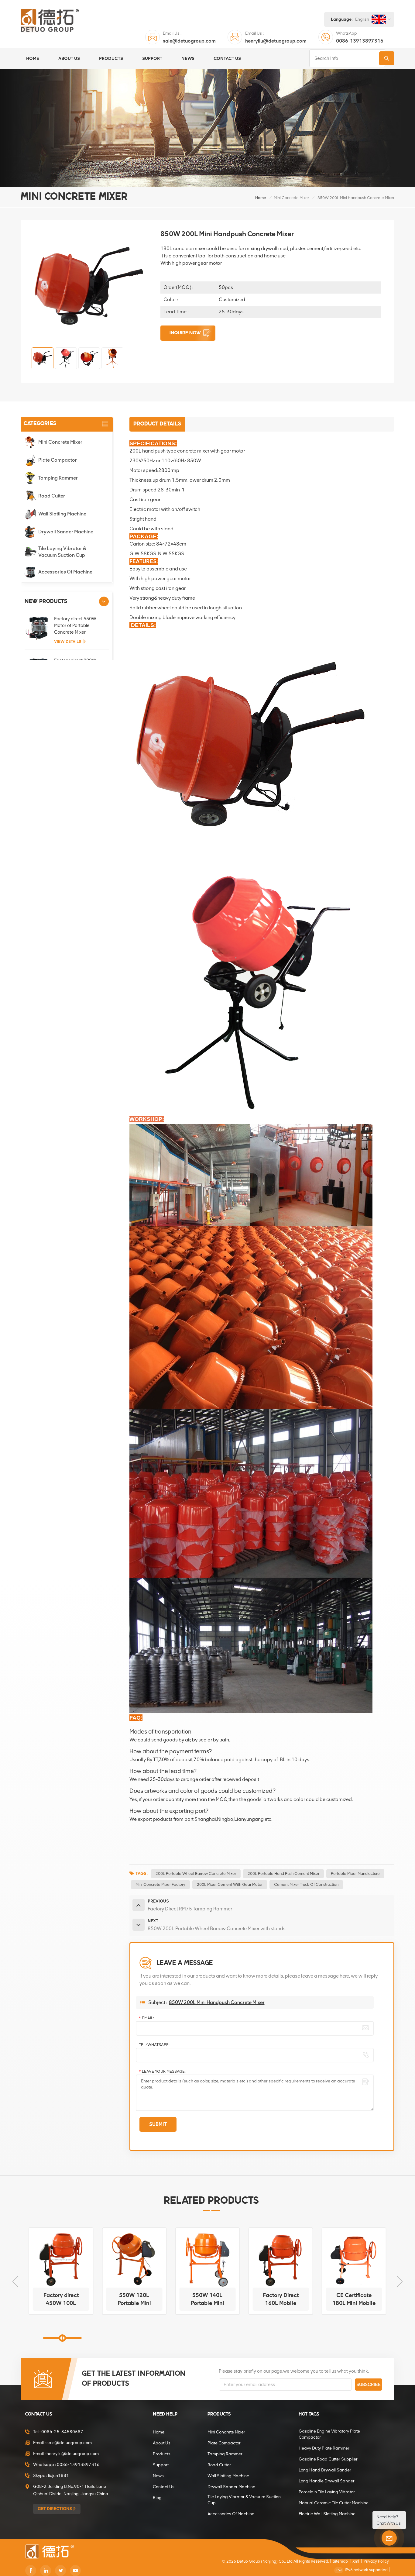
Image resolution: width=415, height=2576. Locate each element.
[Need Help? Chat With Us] (389, 2538)
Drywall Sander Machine (66, 532)
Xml (356, 2561)
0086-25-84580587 (62, 2432)
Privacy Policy (376, 2561)
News (188, 58)
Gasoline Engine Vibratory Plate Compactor (329, 2434)
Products (111, 58)
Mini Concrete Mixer (291, 198)
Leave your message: (162, 2071)
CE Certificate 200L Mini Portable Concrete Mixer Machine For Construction (354, 2299)
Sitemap (340, 2561)
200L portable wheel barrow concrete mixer (196, 1873)
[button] (104, 601)
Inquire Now (185, 333)
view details (68, 641)
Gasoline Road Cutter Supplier (328, 2459)
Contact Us (227, 58)
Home (33, 58)
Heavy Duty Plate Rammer (324, 2448)
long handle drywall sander (327, 2481)
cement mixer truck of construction (306, 1884)
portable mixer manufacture (355, 1873)
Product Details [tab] (157, 424)
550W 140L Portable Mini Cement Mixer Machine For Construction (134, 2299)
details (59, 2309)
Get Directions (55, 2509)
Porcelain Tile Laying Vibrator (327, 2492)
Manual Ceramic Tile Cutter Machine (334, 2503)
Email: (146, 2018)
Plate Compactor (58, 460)
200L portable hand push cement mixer (283, 1873)
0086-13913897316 (360, 41)
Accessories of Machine (65, 572)
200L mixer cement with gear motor (230, 1884)
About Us (69, 58)
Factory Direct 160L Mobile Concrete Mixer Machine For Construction (207, 2299)
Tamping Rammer (58, 478)
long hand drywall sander (325, 2470)
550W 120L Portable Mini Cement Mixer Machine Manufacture (61, 2299)
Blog (157, 2498)
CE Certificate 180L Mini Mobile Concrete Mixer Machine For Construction (281, 2299)
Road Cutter (52, 496)
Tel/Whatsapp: (154, 2045)
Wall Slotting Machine (62, 514)
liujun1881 (58, 2476)
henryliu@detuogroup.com (276, 41)
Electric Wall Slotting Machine (327, 2514)
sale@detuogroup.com (189, 41)
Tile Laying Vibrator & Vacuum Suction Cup (62, 552)
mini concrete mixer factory (160, 1884)
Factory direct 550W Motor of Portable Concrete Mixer (75, 625)
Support (152, 58)
